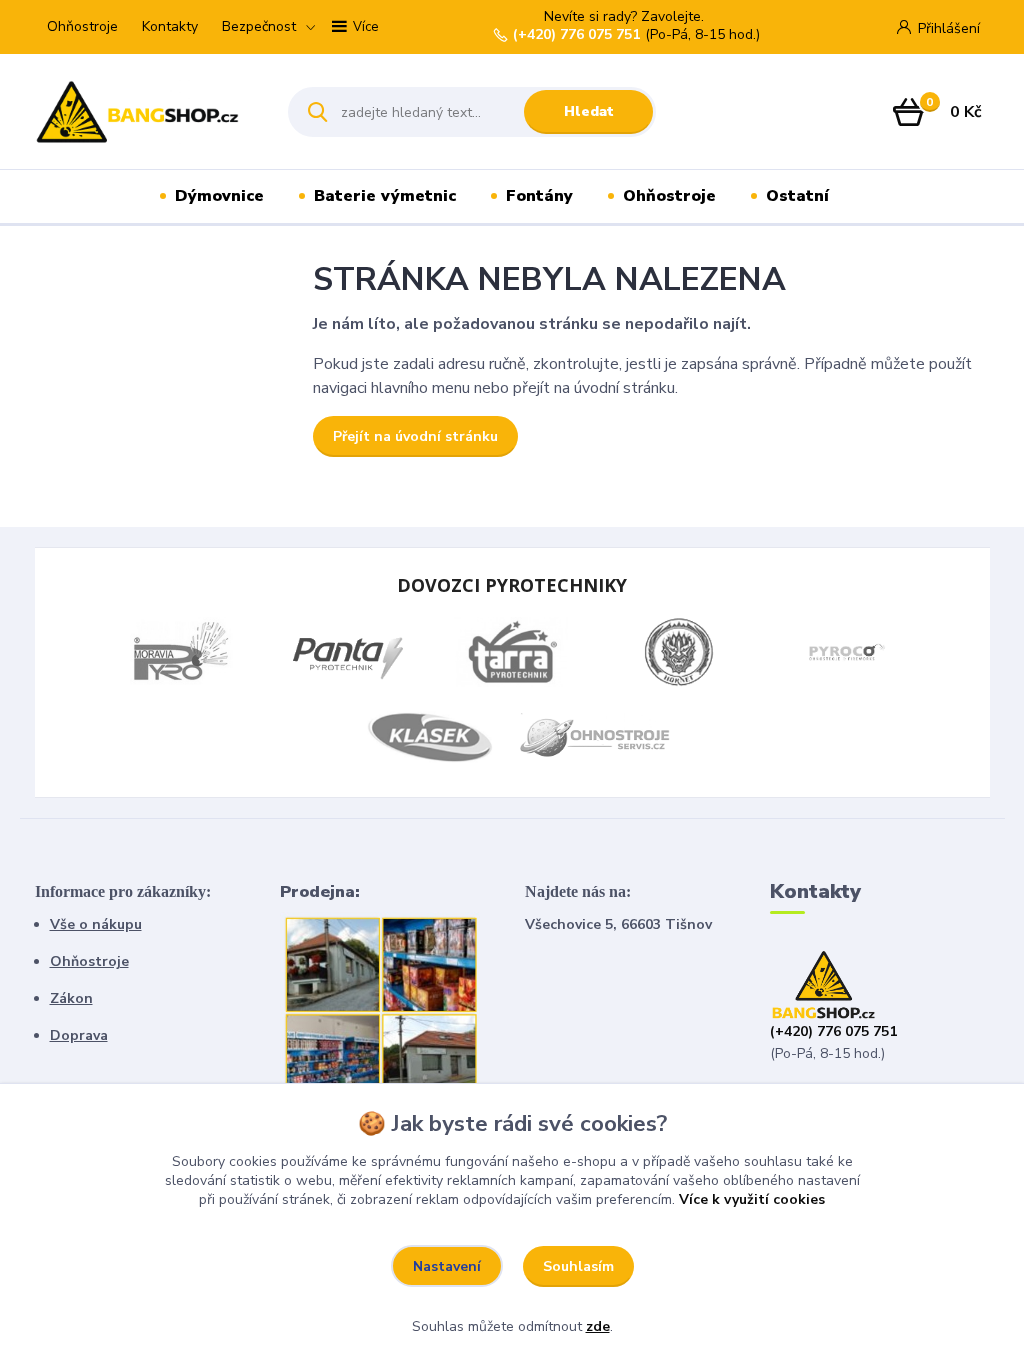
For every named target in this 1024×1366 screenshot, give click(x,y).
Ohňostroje (82, 26)
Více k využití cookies (752, 1199)
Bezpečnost (259, 26)
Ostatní (797, 196)
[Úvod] (144, 112)
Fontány (539, 196)
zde (598, 1326)
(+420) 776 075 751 (576, 35)
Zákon (71, 998)
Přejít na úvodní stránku (415, 436)
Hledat (589, 111)
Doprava (79, 1035)
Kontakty (170, 26)
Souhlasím (578, 1266)
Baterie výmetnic (385, 196)
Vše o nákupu (96, 924)
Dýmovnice (219, 196)
